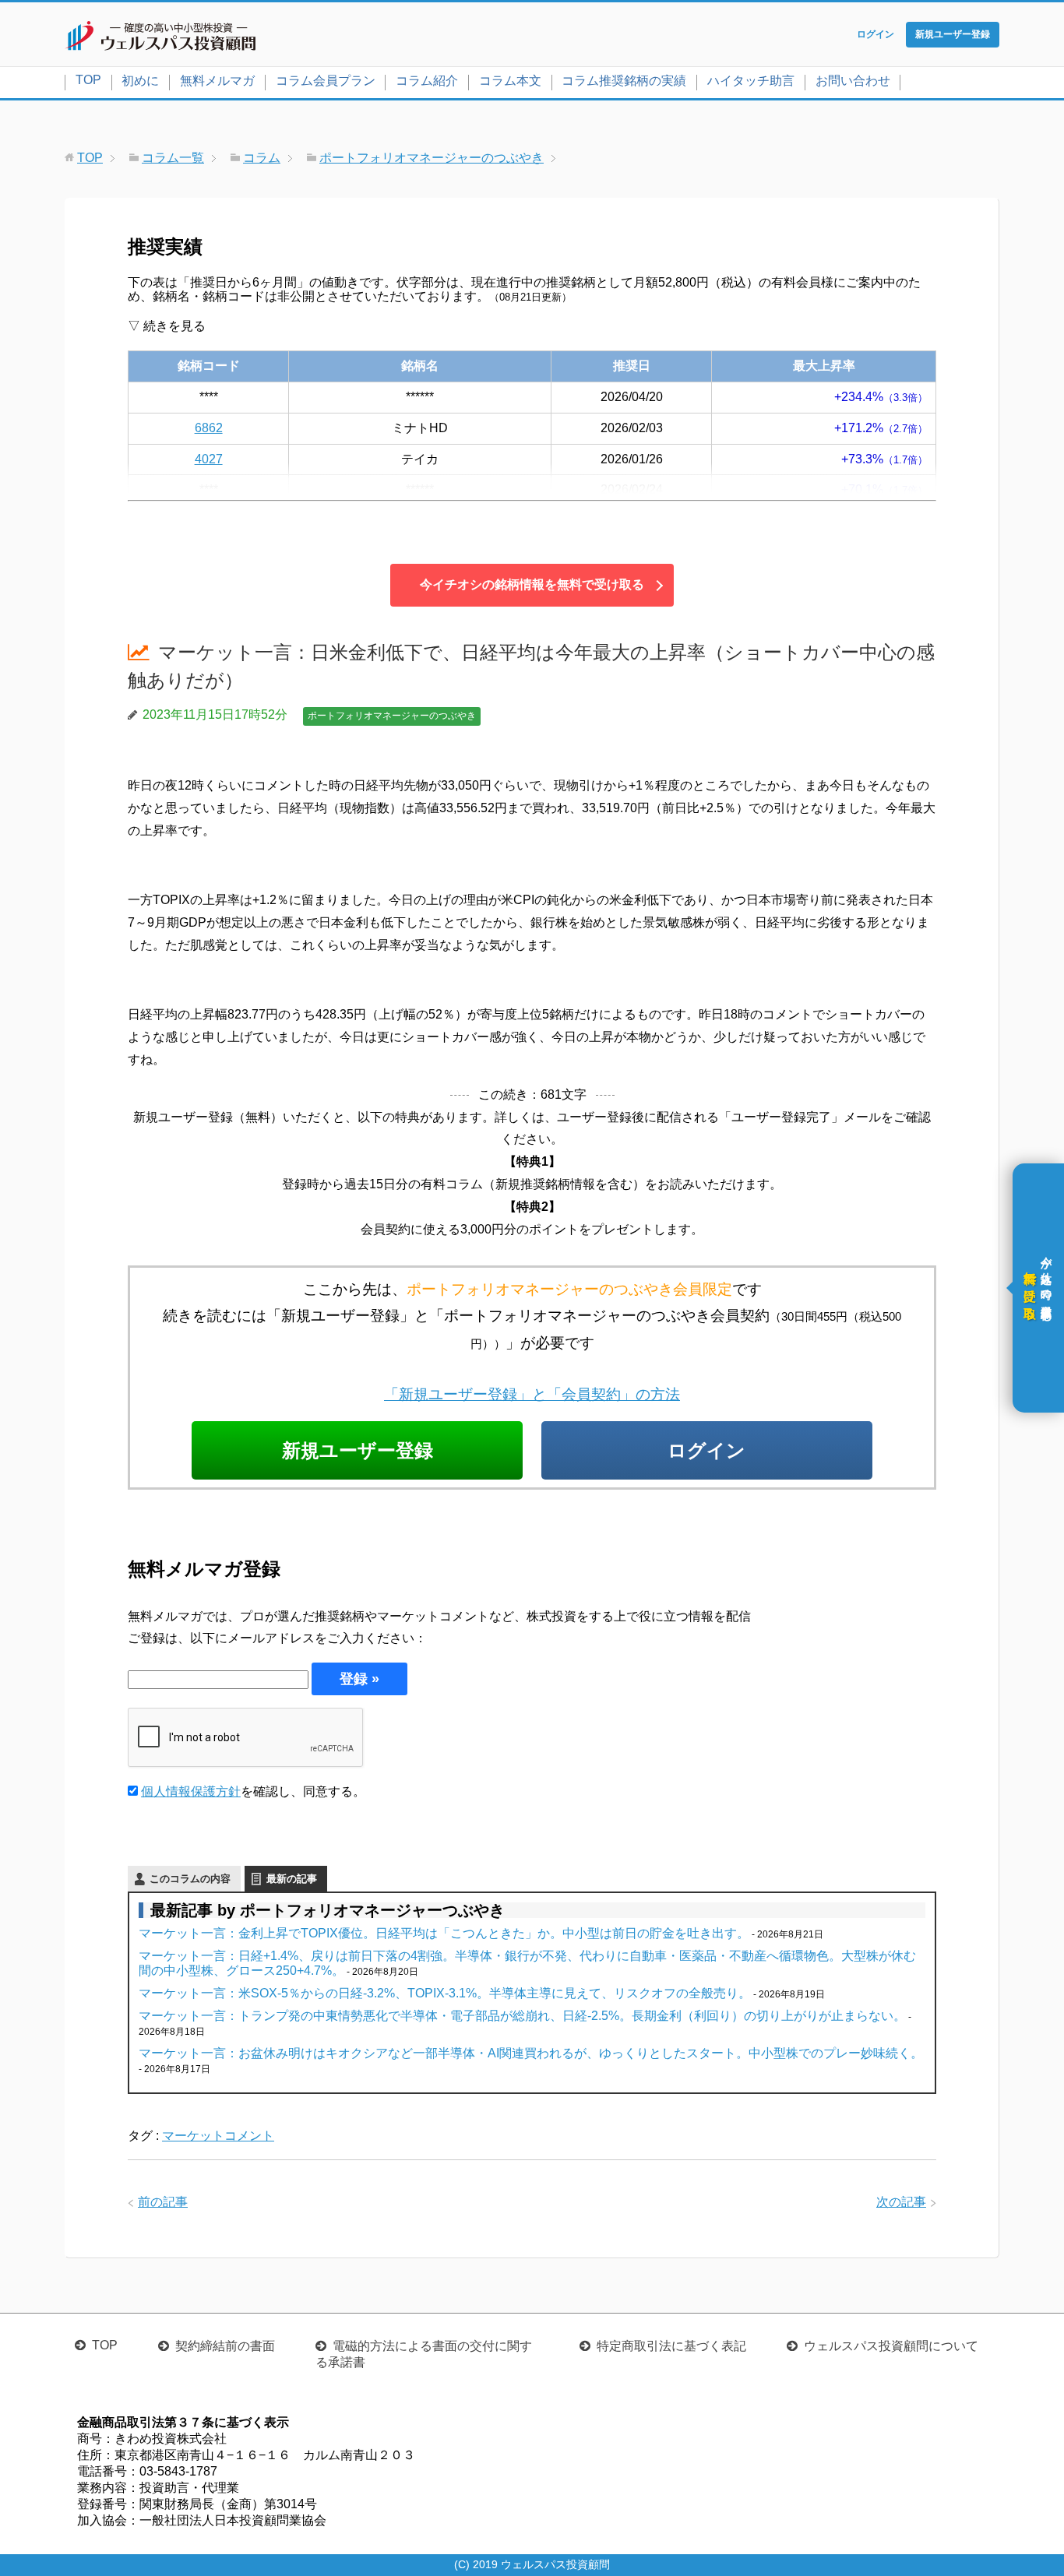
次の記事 (901, 2202)
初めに (140, 81)
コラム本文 (510, 81)
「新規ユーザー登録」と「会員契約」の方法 (532, 1394)
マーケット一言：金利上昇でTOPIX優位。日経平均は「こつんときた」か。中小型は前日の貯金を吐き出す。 (444, 1933)
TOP (88, 80)
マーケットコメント (218, 2136)
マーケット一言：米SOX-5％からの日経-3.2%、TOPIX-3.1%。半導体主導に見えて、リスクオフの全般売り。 (445, 1993)
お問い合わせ (853, 81)
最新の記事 (292, 1879)
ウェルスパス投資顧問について (891, 2346)
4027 (209, 459)
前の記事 (163, 2202)
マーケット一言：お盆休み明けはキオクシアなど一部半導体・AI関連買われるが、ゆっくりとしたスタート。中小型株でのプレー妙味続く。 (531, 2053)
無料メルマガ (217, 81)
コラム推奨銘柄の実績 (624, 81)
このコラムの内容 (190, 1879)
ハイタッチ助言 (751, 81)
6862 (209, 428)
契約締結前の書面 (225, 2346)
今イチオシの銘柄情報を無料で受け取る (532, 584)
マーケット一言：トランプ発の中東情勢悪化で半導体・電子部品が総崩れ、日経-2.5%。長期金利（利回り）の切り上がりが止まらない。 (522, 2016)
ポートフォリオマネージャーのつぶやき (392, 716)
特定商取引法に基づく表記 (671, 2346)
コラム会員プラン (326, 81)
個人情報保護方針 (191, 1791)
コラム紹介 (427, 81)
